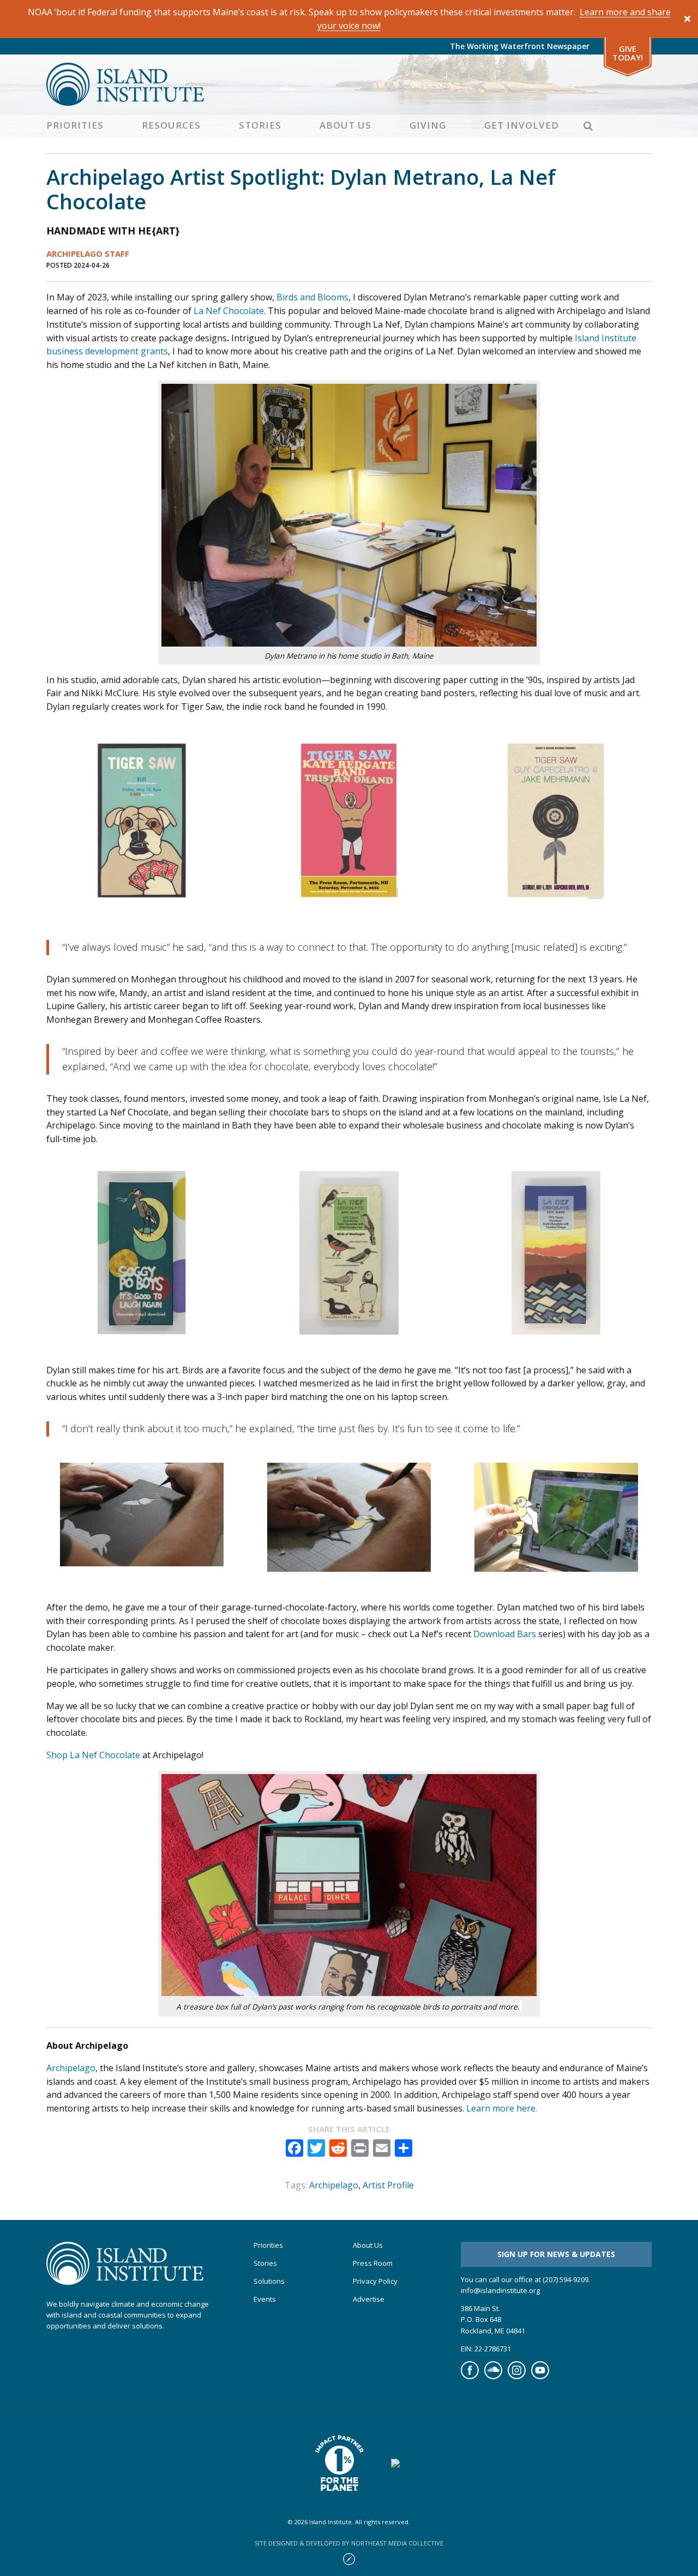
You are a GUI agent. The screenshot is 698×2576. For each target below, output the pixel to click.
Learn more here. (502, 2108)
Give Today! (628, 53)
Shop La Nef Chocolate (93, 1755)
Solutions (269, 2281)
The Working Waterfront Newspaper (520, 46)
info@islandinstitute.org (500, 2290)
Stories (260, 125)
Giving (428, 125)
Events (265, 2299)
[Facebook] (470, 2376)
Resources (171, 125)
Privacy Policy (375, 2281)
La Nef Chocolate (229, 311)
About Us (345, 125)
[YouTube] (540, 2376)
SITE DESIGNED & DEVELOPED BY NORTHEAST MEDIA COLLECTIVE (349, 2543)
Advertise (369, 2299)
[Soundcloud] (493, 2376)
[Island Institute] (349, 84)
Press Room (373, 2263)
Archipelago (71, 2068)
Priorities (75, 125)
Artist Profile (388, 2185)
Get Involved (522, 125)
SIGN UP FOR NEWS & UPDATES (556, 2254)
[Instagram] (517, 2376)
